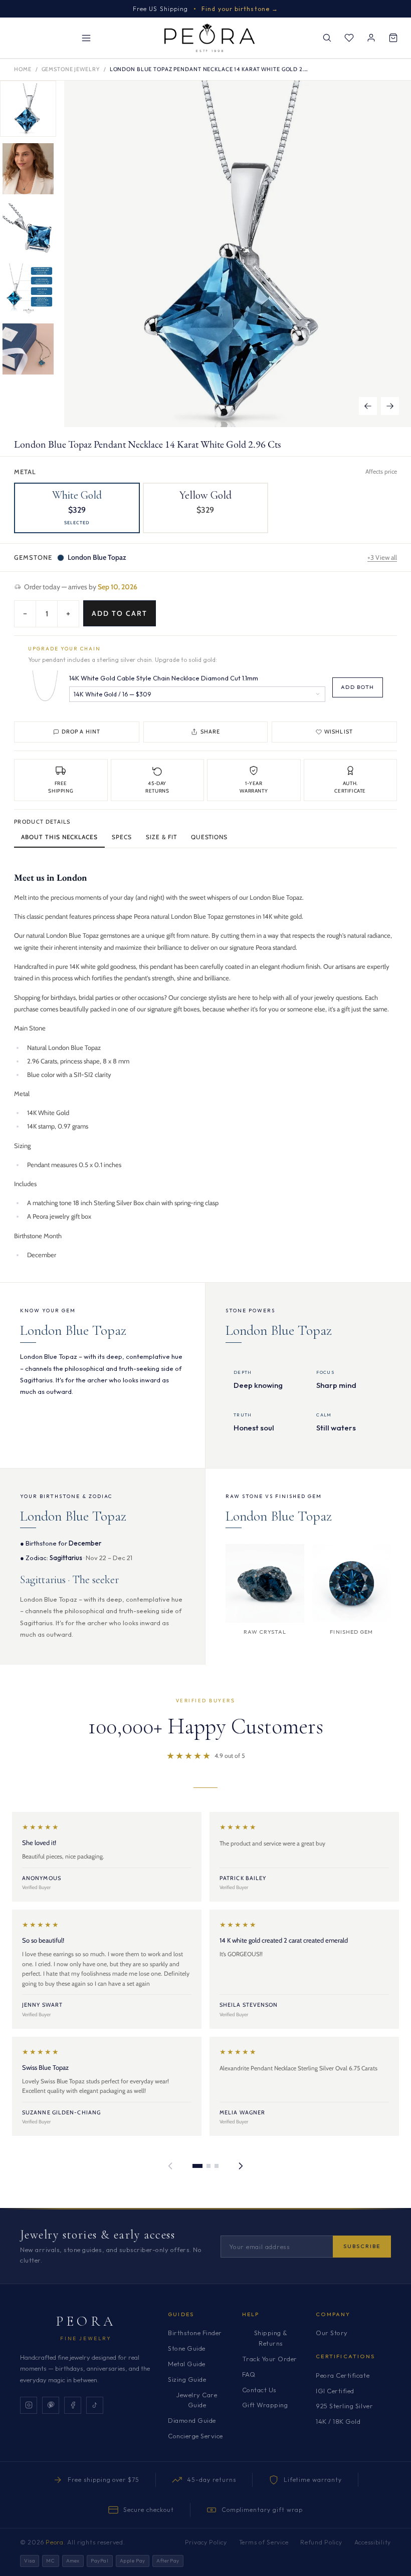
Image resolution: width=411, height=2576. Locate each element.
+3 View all (382, 557)
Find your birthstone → (240, 9)
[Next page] (241, 2166)
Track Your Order (270, 2359)
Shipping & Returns (271, 2338)
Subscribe (362, 2246)
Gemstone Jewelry (71, 69)
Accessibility (373, 2542)
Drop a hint (81, 731)
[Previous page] (170, 2166)
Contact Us (259, 2390)
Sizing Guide (187, 2379)
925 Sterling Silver (344, 2406)
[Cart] (393, 38)
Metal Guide (187, 2364)
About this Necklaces (59, 837)
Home (23, 69)
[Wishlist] (349, 38)
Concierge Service (195, 2436)
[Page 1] (197, 2166)
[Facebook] (73, 2405)
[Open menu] (86, 38)
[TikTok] (95, 2405)
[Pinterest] (51, 2405)
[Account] (371, 38)
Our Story (332, 2333)
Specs (122, 837)
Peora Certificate (343, 2375)
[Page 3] (217, 2166)
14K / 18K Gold (338, 2421)
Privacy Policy (206, 2542)
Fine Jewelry (86, 2338)
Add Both (358, 687)
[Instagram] (29, 2405)
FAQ (249, 2374)
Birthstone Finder (195, 2333)
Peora (86, 2321)
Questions (210, 837)
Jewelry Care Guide (197, 2400)
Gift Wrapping (265, 2405)
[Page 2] (209, 2166)
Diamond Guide (192, 2420)
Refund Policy (321, 2542)
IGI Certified (335, 2391)
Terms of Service (264, 2542)
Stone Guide (187, 2348)
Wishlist (339, 731)
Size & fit (161, 837)
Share (211, 731)
